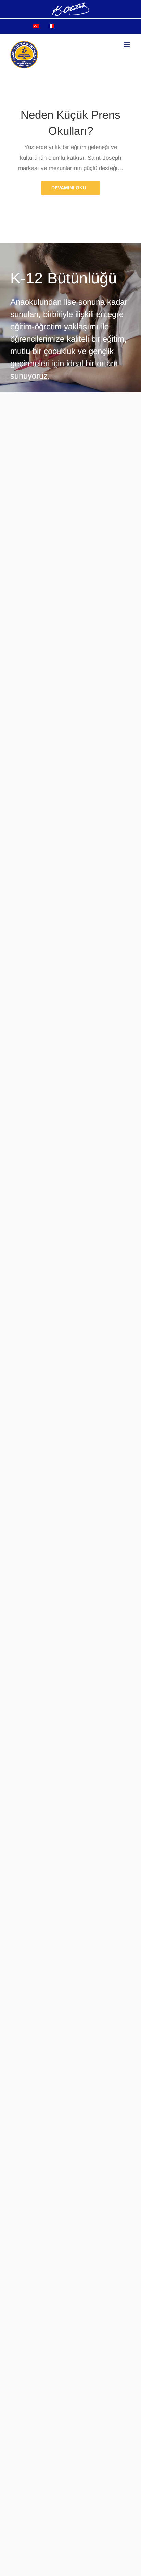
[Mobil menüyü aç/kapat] (127, 45)
